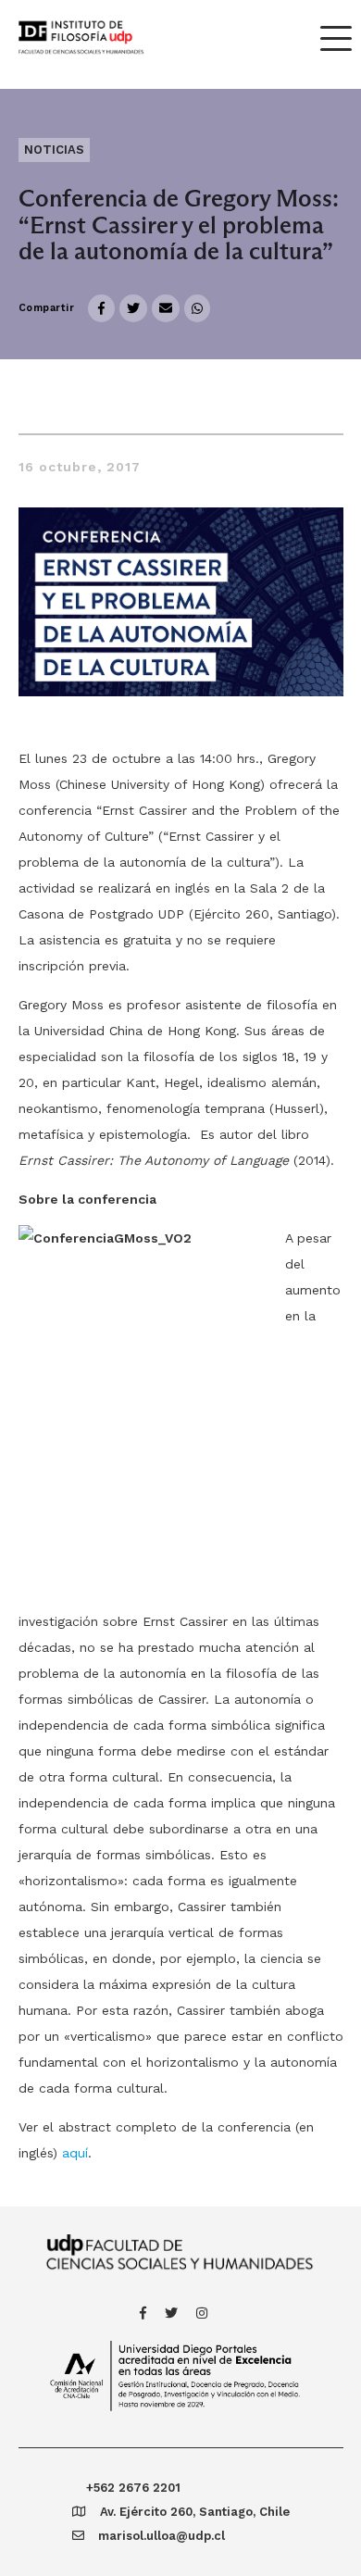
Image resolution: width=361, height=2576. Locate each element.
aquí (75, 2153)
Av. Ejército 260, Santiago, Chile (195, 2512)
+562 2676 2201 (133, 2488)
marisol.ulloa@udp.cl (162, 2536)
